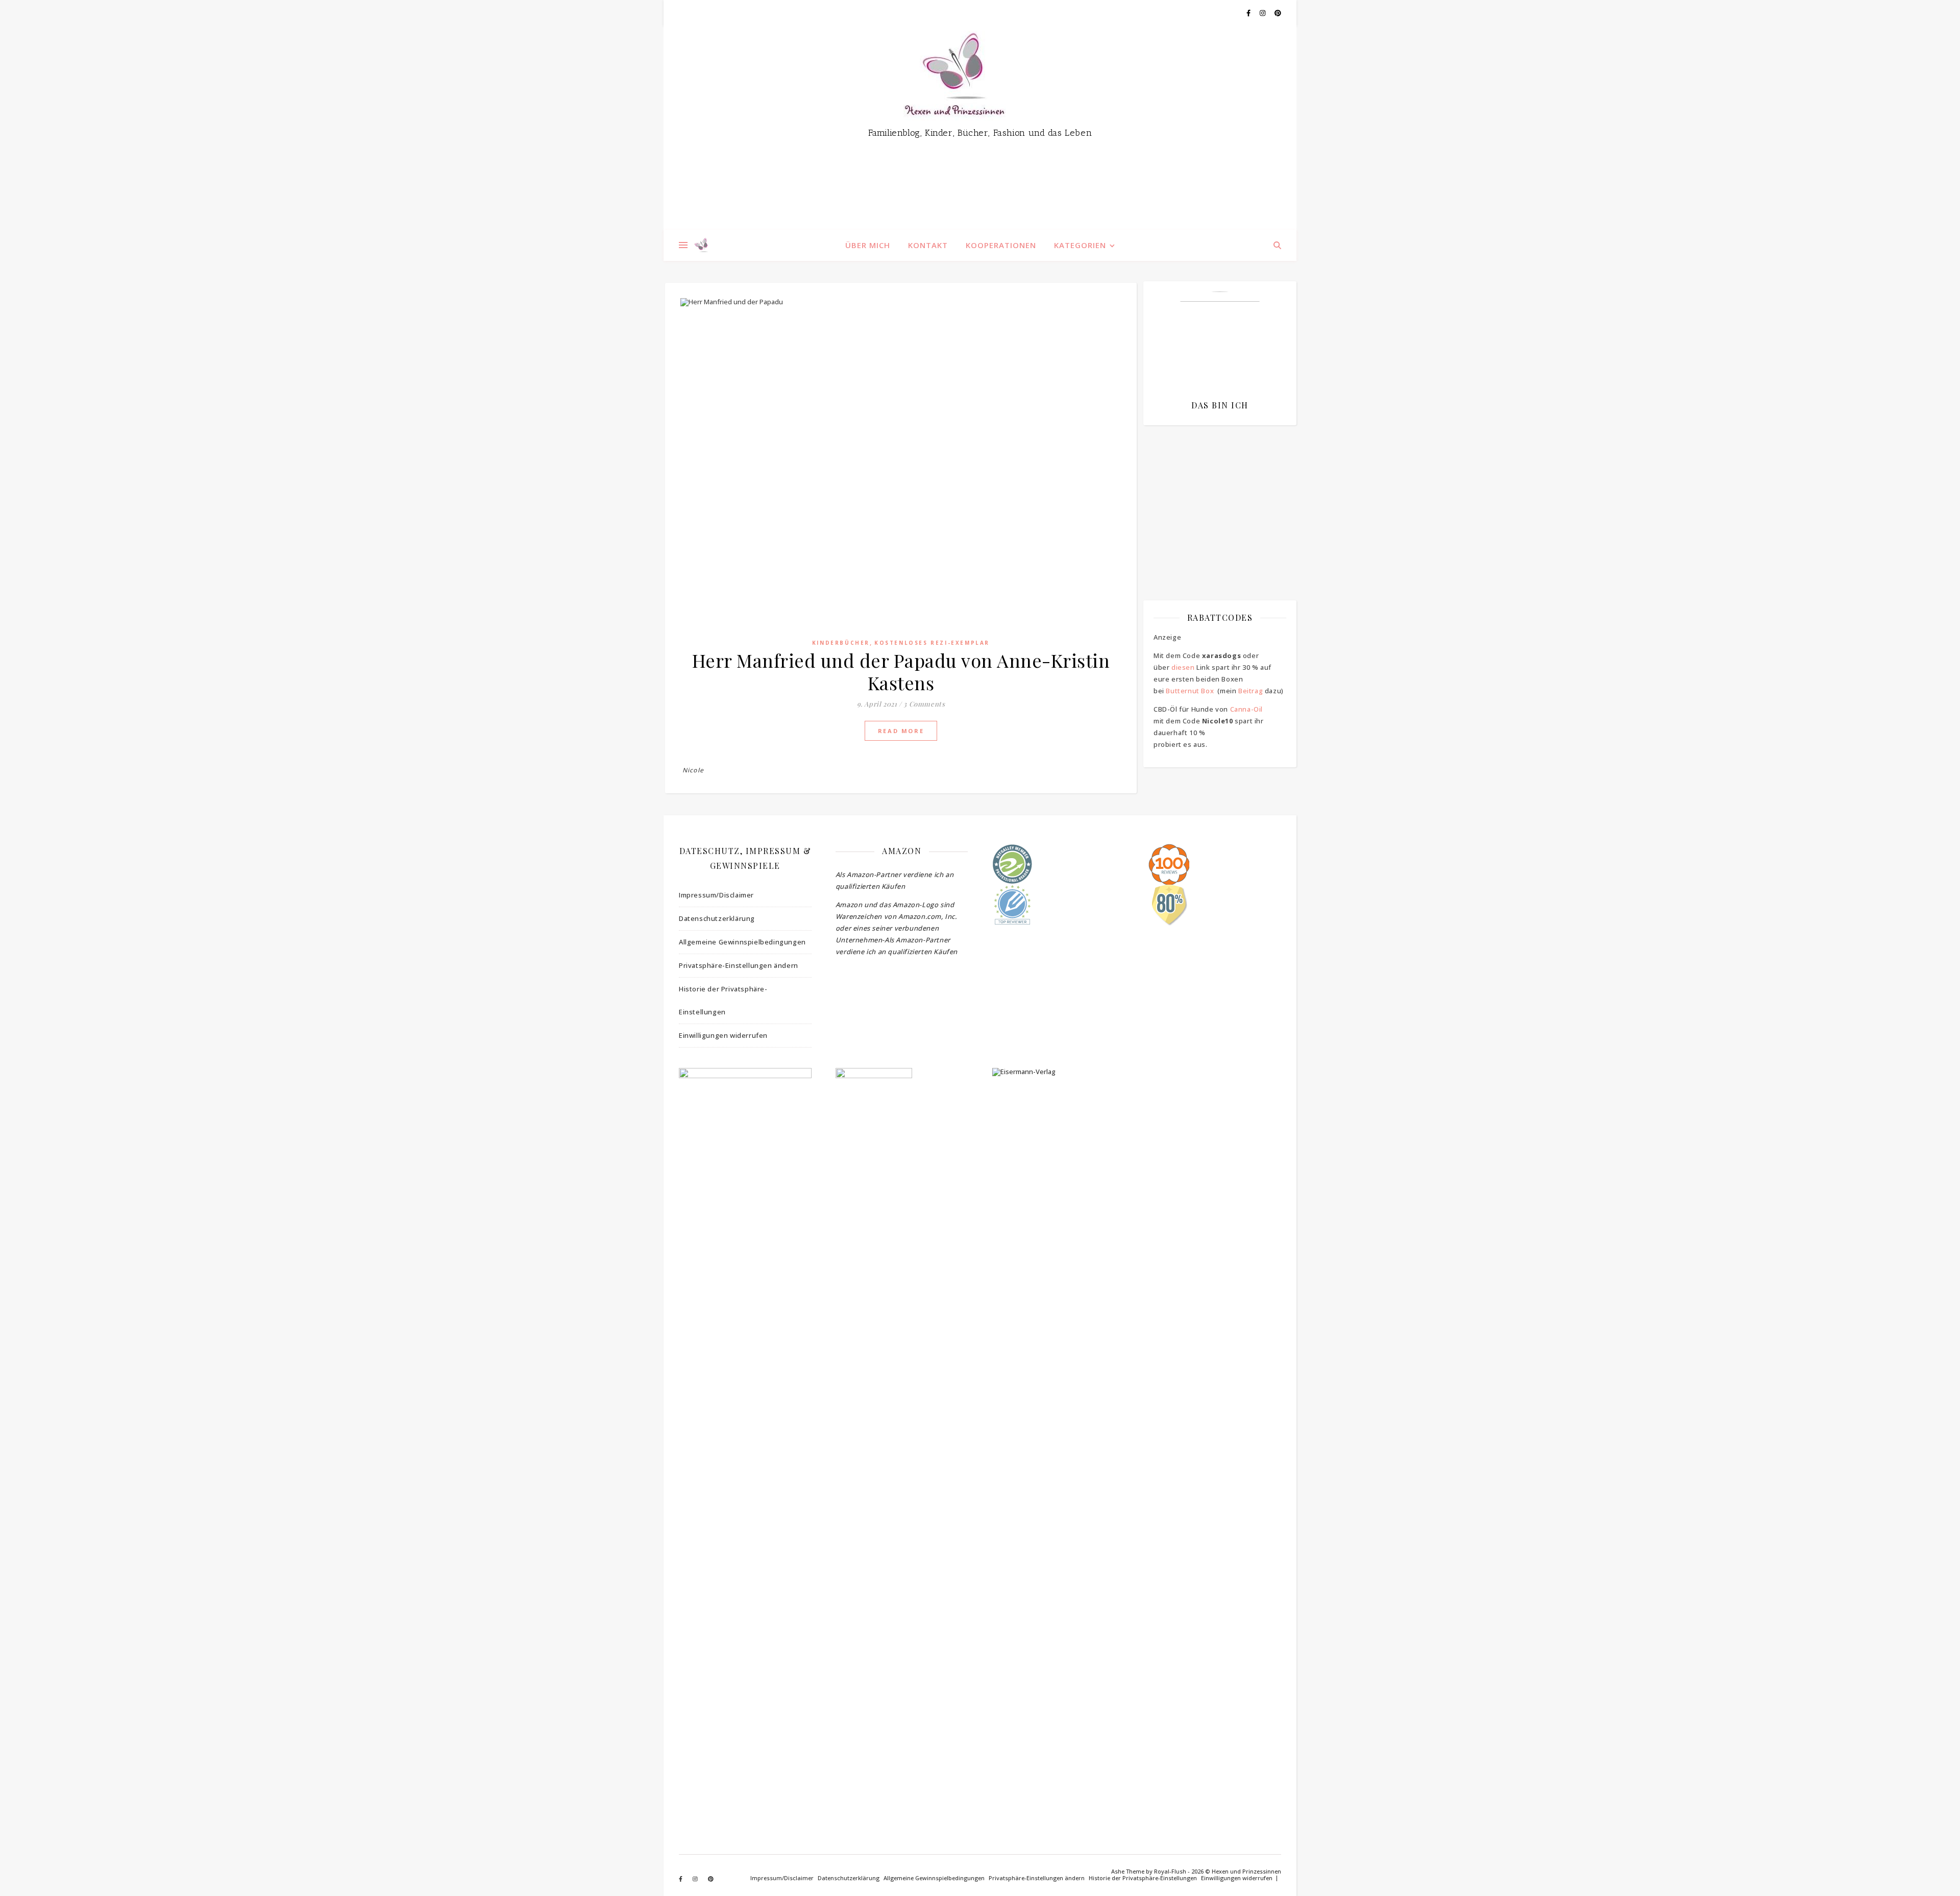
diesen (1183, 667)
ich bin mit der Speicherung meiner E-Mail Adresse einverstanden (1215, 493)
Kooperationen (1001, 245)
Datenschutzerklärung (717, 918)
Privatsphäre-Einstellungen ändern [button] (739, 965)
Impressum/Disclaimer (716, 895)
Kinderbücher (841, 643)
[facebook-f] (1249, 13)
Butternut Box (1190, 691)
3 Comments (924, 704)
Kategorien (1080, 245)
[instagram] (1263, 13)
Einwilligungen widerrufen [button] (723, 1035)
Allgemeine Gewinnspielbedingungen (742, 942)
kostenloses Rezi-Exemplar (932, 643)
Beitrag (1251, 691)
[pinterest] (1278, 13)
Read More (901, 731)
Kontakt (928, 245)
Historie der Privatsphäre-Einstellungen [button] (723, 1000)
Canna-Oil (1246, 709)
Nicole (693, 770)
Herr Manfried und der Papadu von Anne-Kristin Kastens (901, 671)
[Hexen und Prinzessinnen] (980, 128)
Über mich (868, 245)
